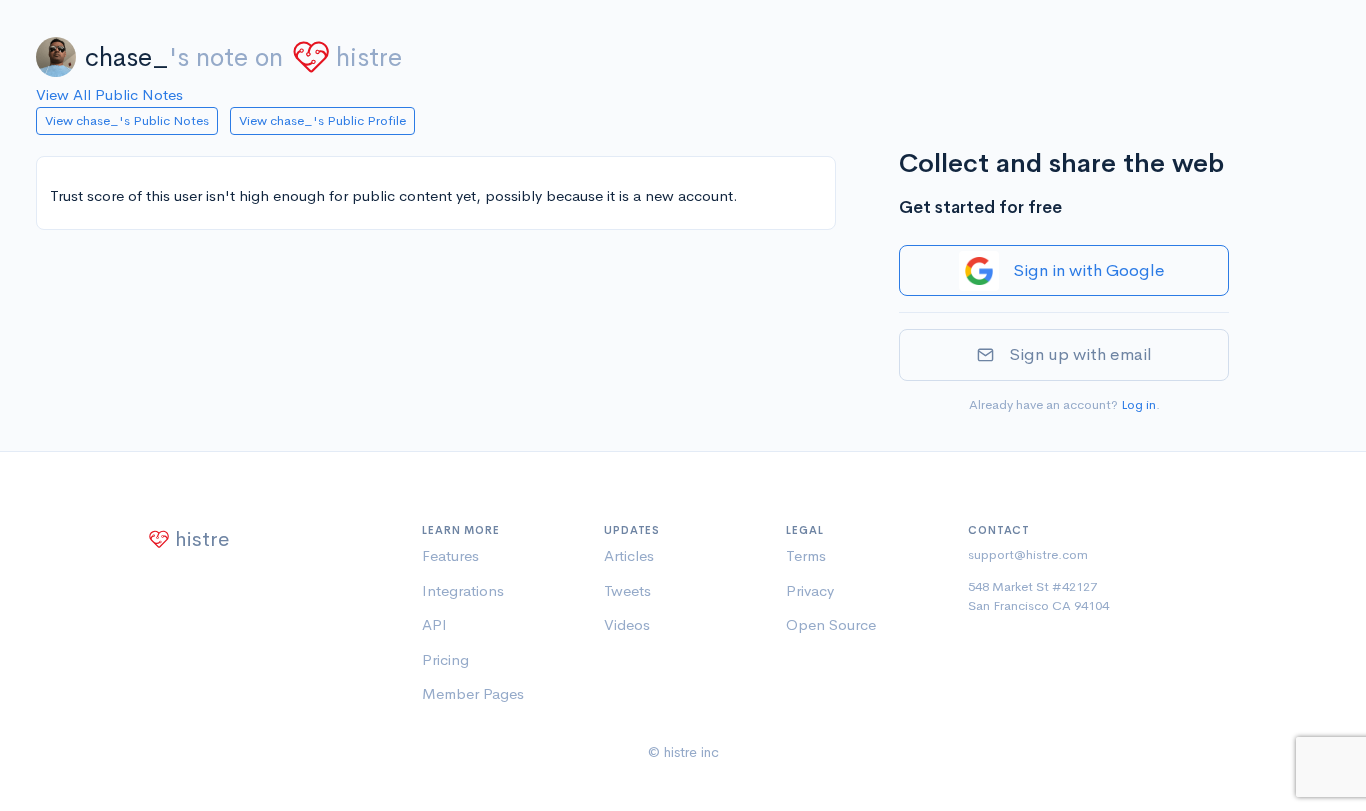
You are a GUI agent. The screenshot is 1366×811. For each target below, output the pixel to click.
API (434, 624)
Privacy (810, 590)
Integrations (463, 590)
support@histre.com (1028, 554)
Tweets (627, 590)
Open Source (831, 624)
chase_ (127, 57)
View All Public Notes (109, 94)
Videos (627, 624)
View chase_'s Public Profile (322, 120)
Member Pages (473, 693)
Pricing (445, 659)
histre (369, 57)
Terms (806, 555)
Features (450, 555)
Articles (629, 555)
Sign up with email (1080, 354)
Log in (1138, 404)
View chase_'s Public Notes (127, 120)
